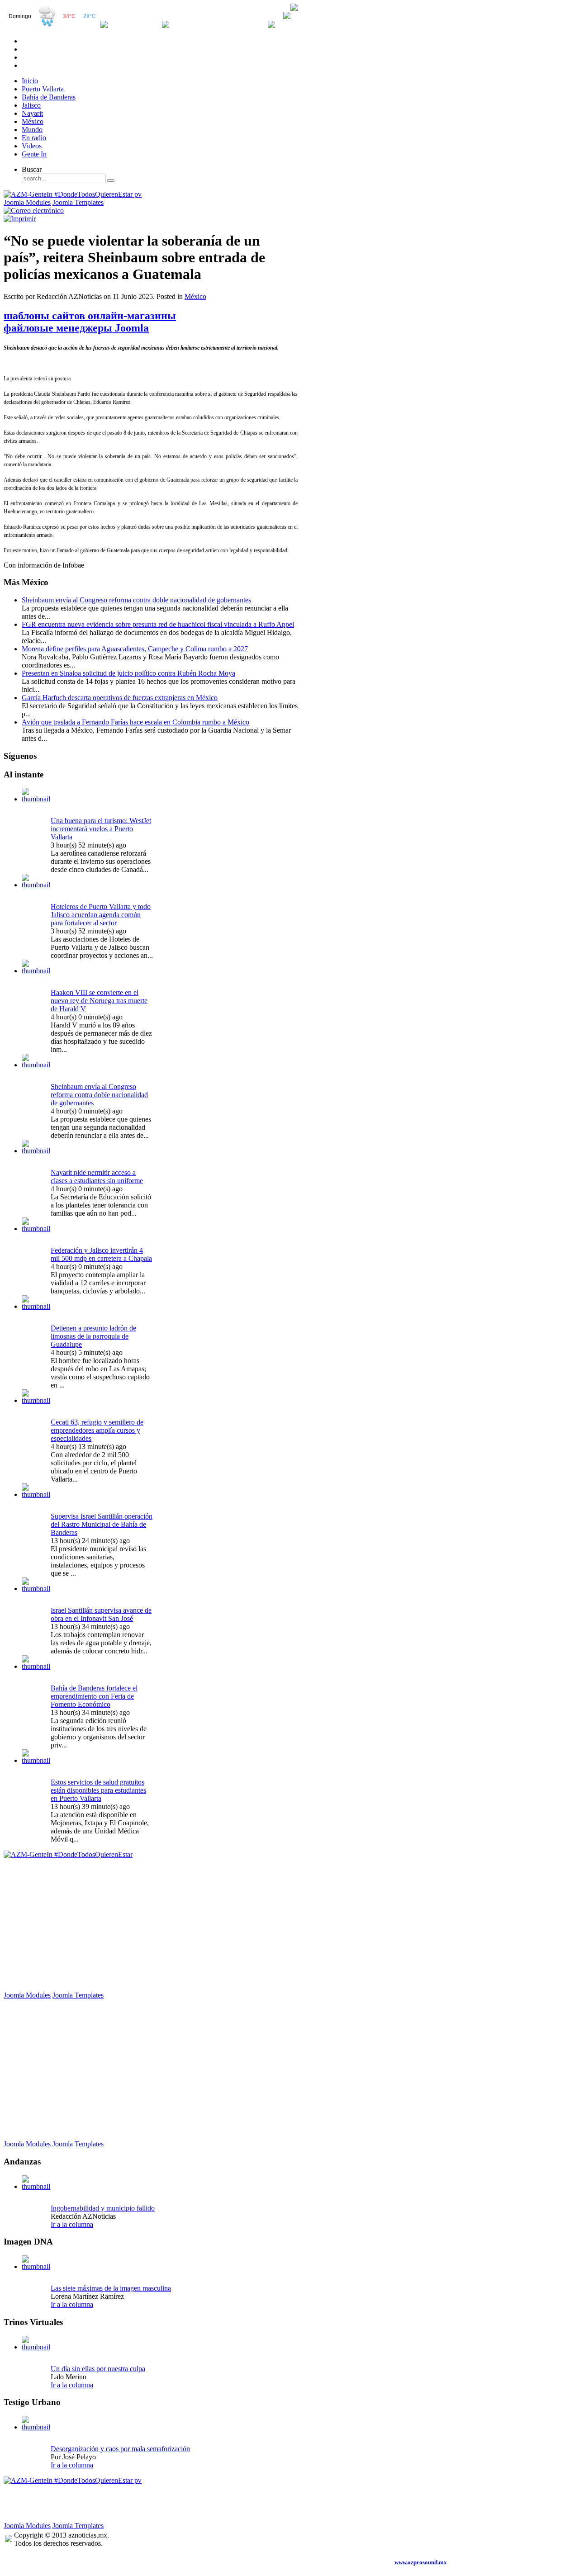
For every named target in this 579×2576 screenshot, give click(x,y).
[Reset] (111, 180)
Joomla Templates (78, 202)
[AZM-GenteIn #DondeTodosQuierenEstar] (68, 1854)
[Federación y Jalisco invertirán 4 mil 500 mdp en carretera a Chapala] (36, 1229)
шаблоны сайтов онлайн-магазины (90, 316)
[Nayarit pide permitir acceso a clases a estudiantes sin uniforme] (36, 1151)
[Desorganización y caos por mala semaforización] (36, 2427)
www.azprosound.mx (421, 2562)
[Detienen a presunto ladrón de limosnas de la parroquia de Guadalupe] (36, 1306)
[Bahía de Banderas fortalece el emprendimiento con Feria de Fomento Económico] (36, 1666)
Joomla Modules (27, 202)
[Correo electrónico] (34, 211)
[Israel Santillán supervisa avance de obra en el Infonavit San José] (36, 1589)
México (195, 296)
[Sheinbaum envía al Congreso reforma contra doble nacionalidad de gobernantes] (36, 1065)
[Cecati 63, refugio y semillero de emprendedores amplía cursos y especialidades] (36, 1400)
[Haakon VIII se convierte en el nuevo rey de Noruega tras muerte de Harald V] (36, 971)
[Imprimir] (20, 219)
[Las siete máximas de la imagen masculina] (36, 2266)
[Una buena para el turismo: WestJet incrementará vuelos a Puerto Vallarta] (36, 799)
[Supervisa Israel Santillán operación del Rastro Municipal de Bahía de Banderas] (36, 1494)
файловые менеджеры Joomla (76, 328)
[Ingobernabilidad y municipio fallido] (36, 2186)
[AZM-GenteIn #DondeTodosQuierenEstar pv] (73, 194)
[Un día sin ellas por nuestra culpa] (36, 2347)
